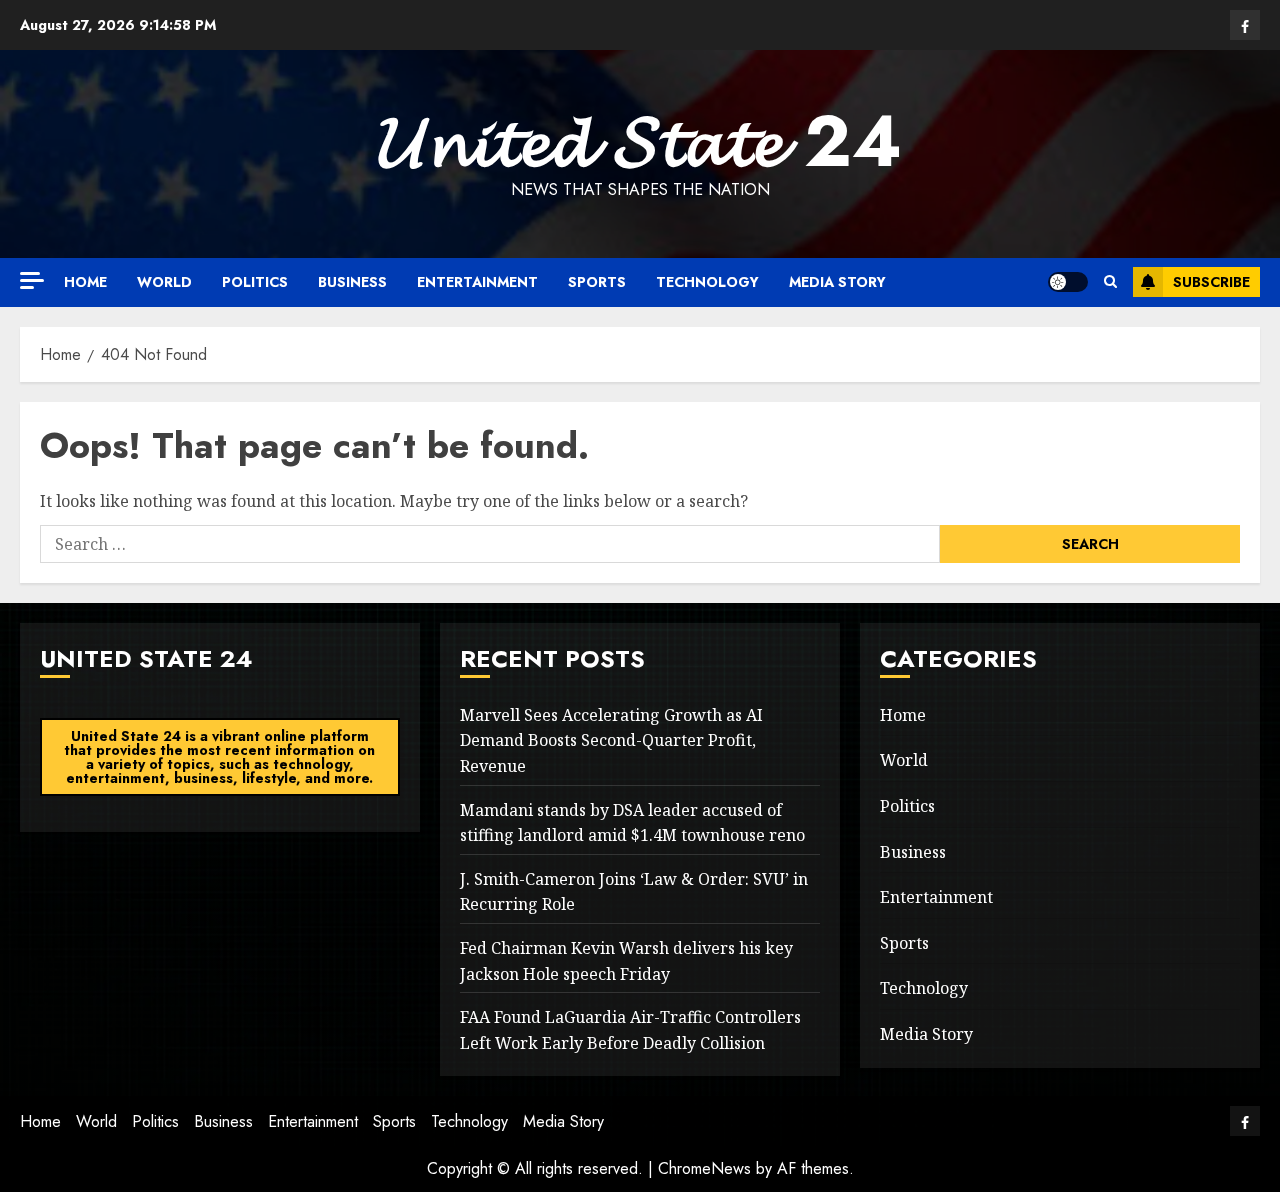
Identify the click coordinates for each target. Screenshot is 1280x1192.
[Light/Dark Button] (1068, 282)
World (164, 282)
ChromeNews (704, 1168)
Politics (255, 282)
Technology (707, 282)
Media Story (837, 282)
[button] (1110, 282)
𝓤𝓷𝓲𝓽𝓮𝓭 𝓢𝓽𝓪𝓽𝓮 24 (640, 141)
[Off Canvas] (32, 280)
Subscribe (1211, 282)
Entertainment (477, 282)
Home (85, 282)
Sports (597, 282)
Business (352, 282)
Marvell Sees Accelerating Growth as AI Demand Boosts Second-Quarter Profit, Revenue (611, 740)
